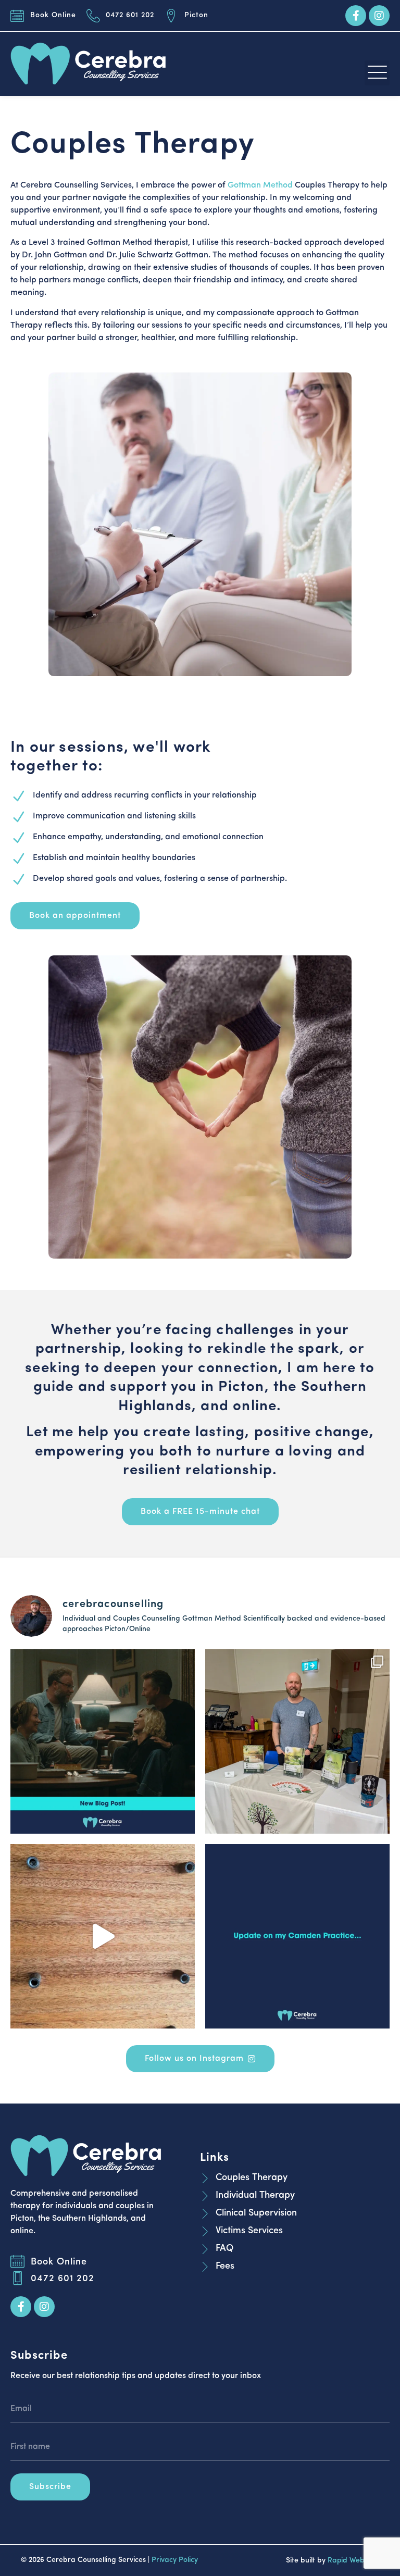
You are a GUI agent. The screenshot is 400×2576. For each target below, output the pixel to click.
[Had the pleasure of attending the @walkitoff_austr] (297, 1741)
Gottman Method (260, 185)
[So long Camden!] (103, 1936)
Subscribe (50, 2487)
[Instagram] (379, 16)
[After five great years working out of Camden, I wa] (297, 1936)
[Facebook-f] (356, 16)
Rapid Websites (353, 2561)
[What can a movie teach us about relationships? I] (103, 1741)
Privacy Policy (175, 2560)
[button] (377, 73)
